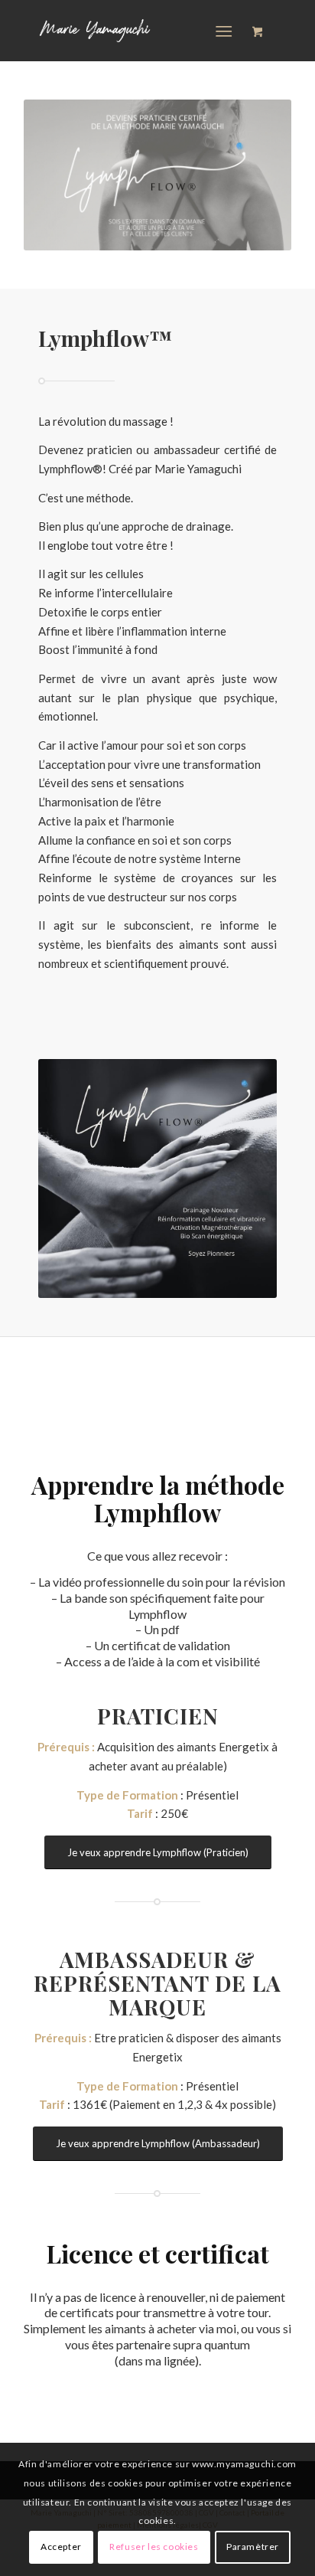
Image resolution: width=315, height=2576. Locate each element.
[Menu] (224, 31)
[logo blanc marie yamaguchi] (131, 31)
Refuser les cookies (154, 2547)
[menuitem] (227, 31)
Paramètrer (253, 2547)
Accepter (61, 2547)
